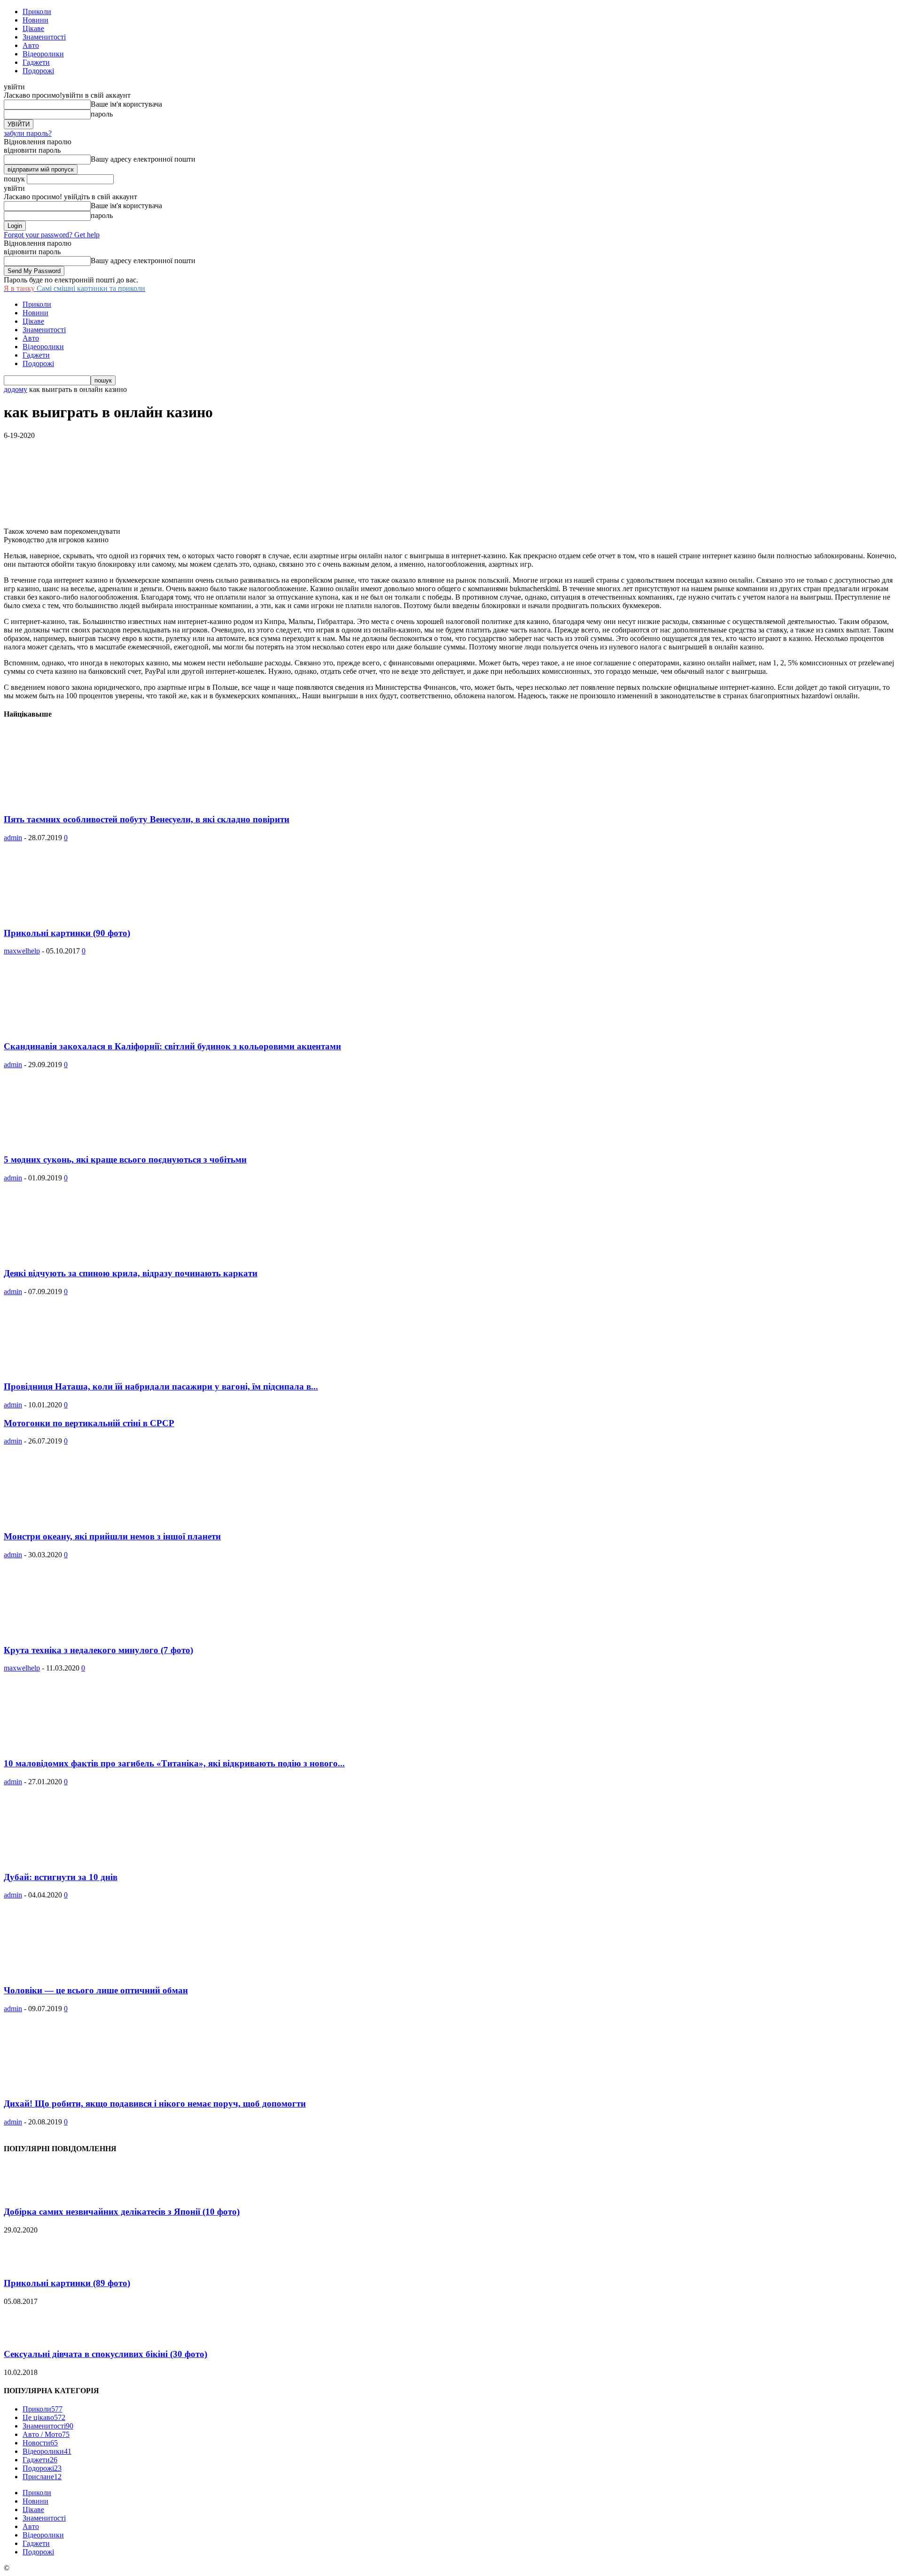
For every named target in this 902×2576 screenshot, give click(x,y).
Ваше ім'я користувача (126, 104)
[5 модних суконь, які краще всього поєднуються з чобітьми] (80, 1142)
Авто (31, 45)
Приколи (37, 12)
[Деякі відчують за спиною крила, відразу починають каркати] (80, 1255)
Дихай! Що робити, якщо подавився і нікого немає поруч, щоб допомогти (155, 2104)
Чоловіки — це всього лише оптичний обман (96, 1990)
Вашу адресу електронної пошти (143, 159)
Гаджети (36, 62)
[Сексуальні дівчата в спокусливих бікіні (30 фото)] (27, 2336)
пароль (102, 114)
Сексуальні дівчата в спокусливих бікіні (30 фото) (105, 2354)
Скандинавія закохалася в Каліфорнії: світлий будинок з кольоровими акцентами (172, 1046)
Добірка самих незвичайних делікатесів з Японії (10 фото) (122, 2212)
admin (13, 838)
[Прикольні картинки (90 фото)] (80, 915)
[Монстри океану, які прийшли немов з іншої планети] (80, 1518)
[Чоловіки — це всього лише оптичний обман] (80, 1972)
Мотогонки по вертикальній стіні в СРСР (89, 1423)
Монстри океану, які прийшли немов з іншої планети (112, 1536)
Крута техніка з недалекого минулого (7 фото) (98, 1650)
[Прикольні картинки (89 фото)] (27, 2265)
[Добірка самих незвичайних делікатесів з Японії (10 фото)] (27, 2194)
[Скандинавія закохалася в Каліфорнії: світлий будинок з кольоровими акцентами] (80, 1028)
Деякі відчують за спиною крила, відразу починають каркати (131, 1273)
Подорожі (38, 71)
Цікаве (33, 28)
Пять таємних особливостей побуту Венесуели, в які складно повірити (147, 819)
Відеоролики (43, 54)
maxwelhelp (22, 951)
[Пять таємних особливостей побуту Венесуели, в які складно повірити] (80, 801)
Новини (35, 20)
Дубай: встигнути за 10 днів (61, 1877)
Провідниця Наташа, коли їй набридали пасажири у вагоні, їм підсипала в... (161, 1386)
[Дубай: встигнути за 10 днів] (80, 1859)
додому (16, 389)
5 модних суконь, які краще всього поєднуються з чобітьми (125, 1159)
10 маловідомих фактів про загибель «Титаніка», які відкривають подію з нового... (174, 1763)
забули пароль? (28, 133)
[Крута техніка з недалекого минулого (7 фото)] (80, 1632)
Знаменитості (44, 37)
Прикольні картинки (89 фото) (67, 2283)
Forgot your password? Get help (52, 235)
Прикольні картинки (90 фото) (67, 933)
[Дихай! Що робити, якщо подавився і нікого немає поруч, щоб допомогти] (80, 2086)
